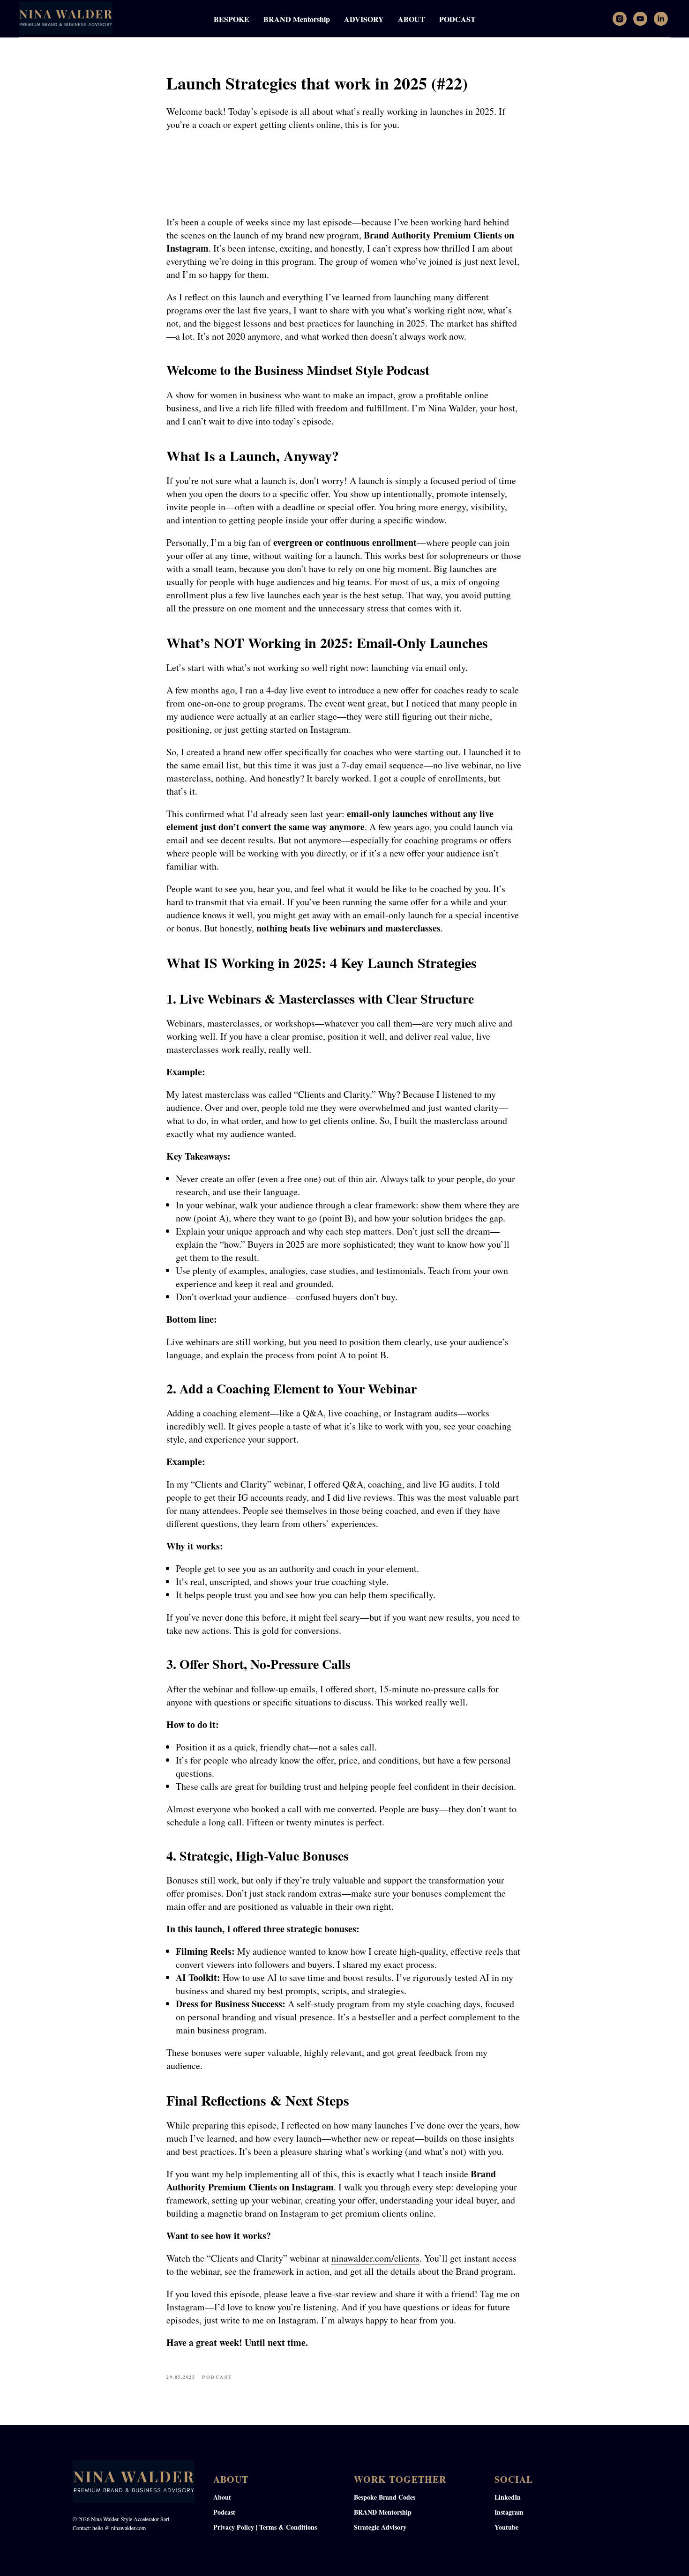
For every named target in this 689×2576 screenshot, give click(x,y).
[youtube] (640, 19)
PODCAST (457, 19)
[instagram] (620, 19)
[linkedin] (661, 19)
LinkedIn (508, 2497)
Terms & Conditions (288, 2527)
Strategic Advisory (380, 2527)
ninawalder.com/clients (375, 2258)
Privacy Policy (234, 2527)
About (222, 2497)
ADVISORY (364, 19)
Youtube (506, 2527)
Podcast (224, 2512)
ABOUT (412, 19)
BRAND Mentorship (297, 19)
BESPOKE (232, 19)
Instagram (509, 2512)
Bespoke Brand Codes (385, 2497)
